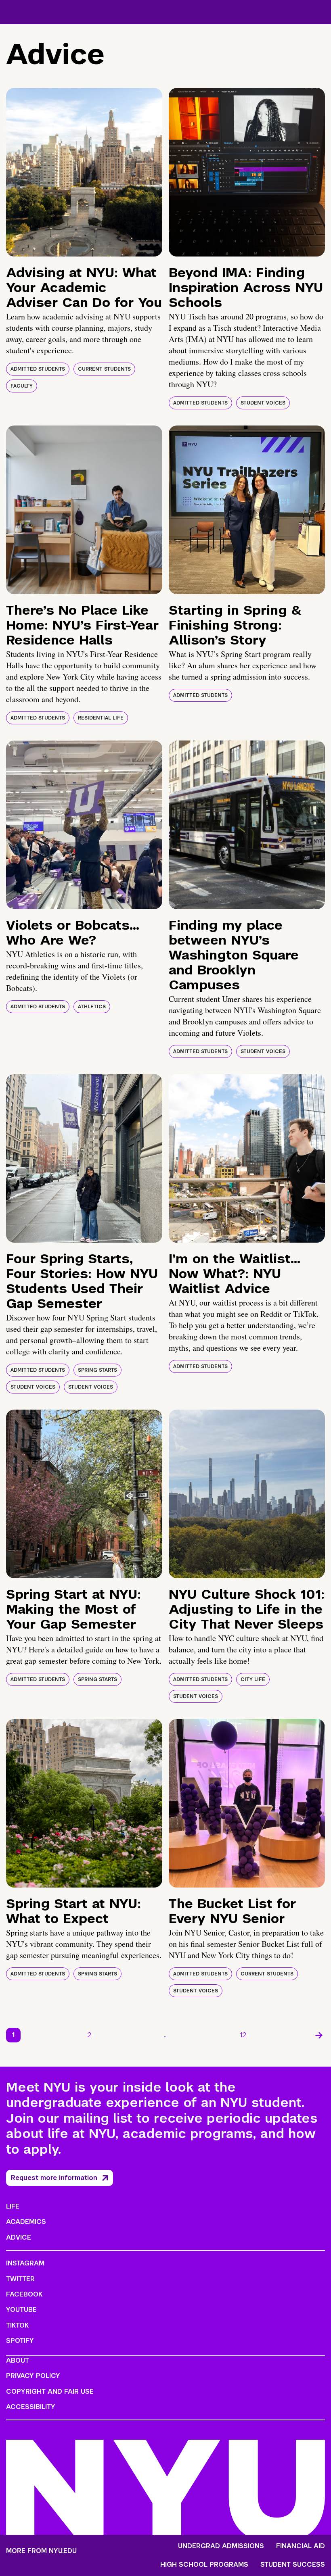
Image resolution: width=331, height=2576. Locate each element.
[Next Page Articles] (319, 2035)
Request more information (54, 2178)
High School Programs (204, 2565)
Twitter (20, 2279)
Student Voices (263, 403)
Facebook (24, 2294)
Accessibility (31, 2407)
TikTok (17, 2325)
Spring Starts (97, 1370)
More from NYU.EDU (41, 2551)
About (18, 2360)
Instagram (25, 2263)
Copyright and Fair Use (50, 2391)
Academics (26, 2222)
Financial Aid (301, 2546)
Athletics (92, 1007)
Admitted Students (38, 369)
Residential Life (101, 718)
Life (13, 2206)
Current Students (104, 369)
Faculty (22, 386)
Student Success (293, 2565)
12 (243, 2035)
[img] (84, 172)
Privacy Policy (33, 2376)
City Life (253, 1679)
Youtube (21, 2310)
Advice (19, 2237)
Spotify (20, 2341)
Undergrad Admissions (221, 2546)
